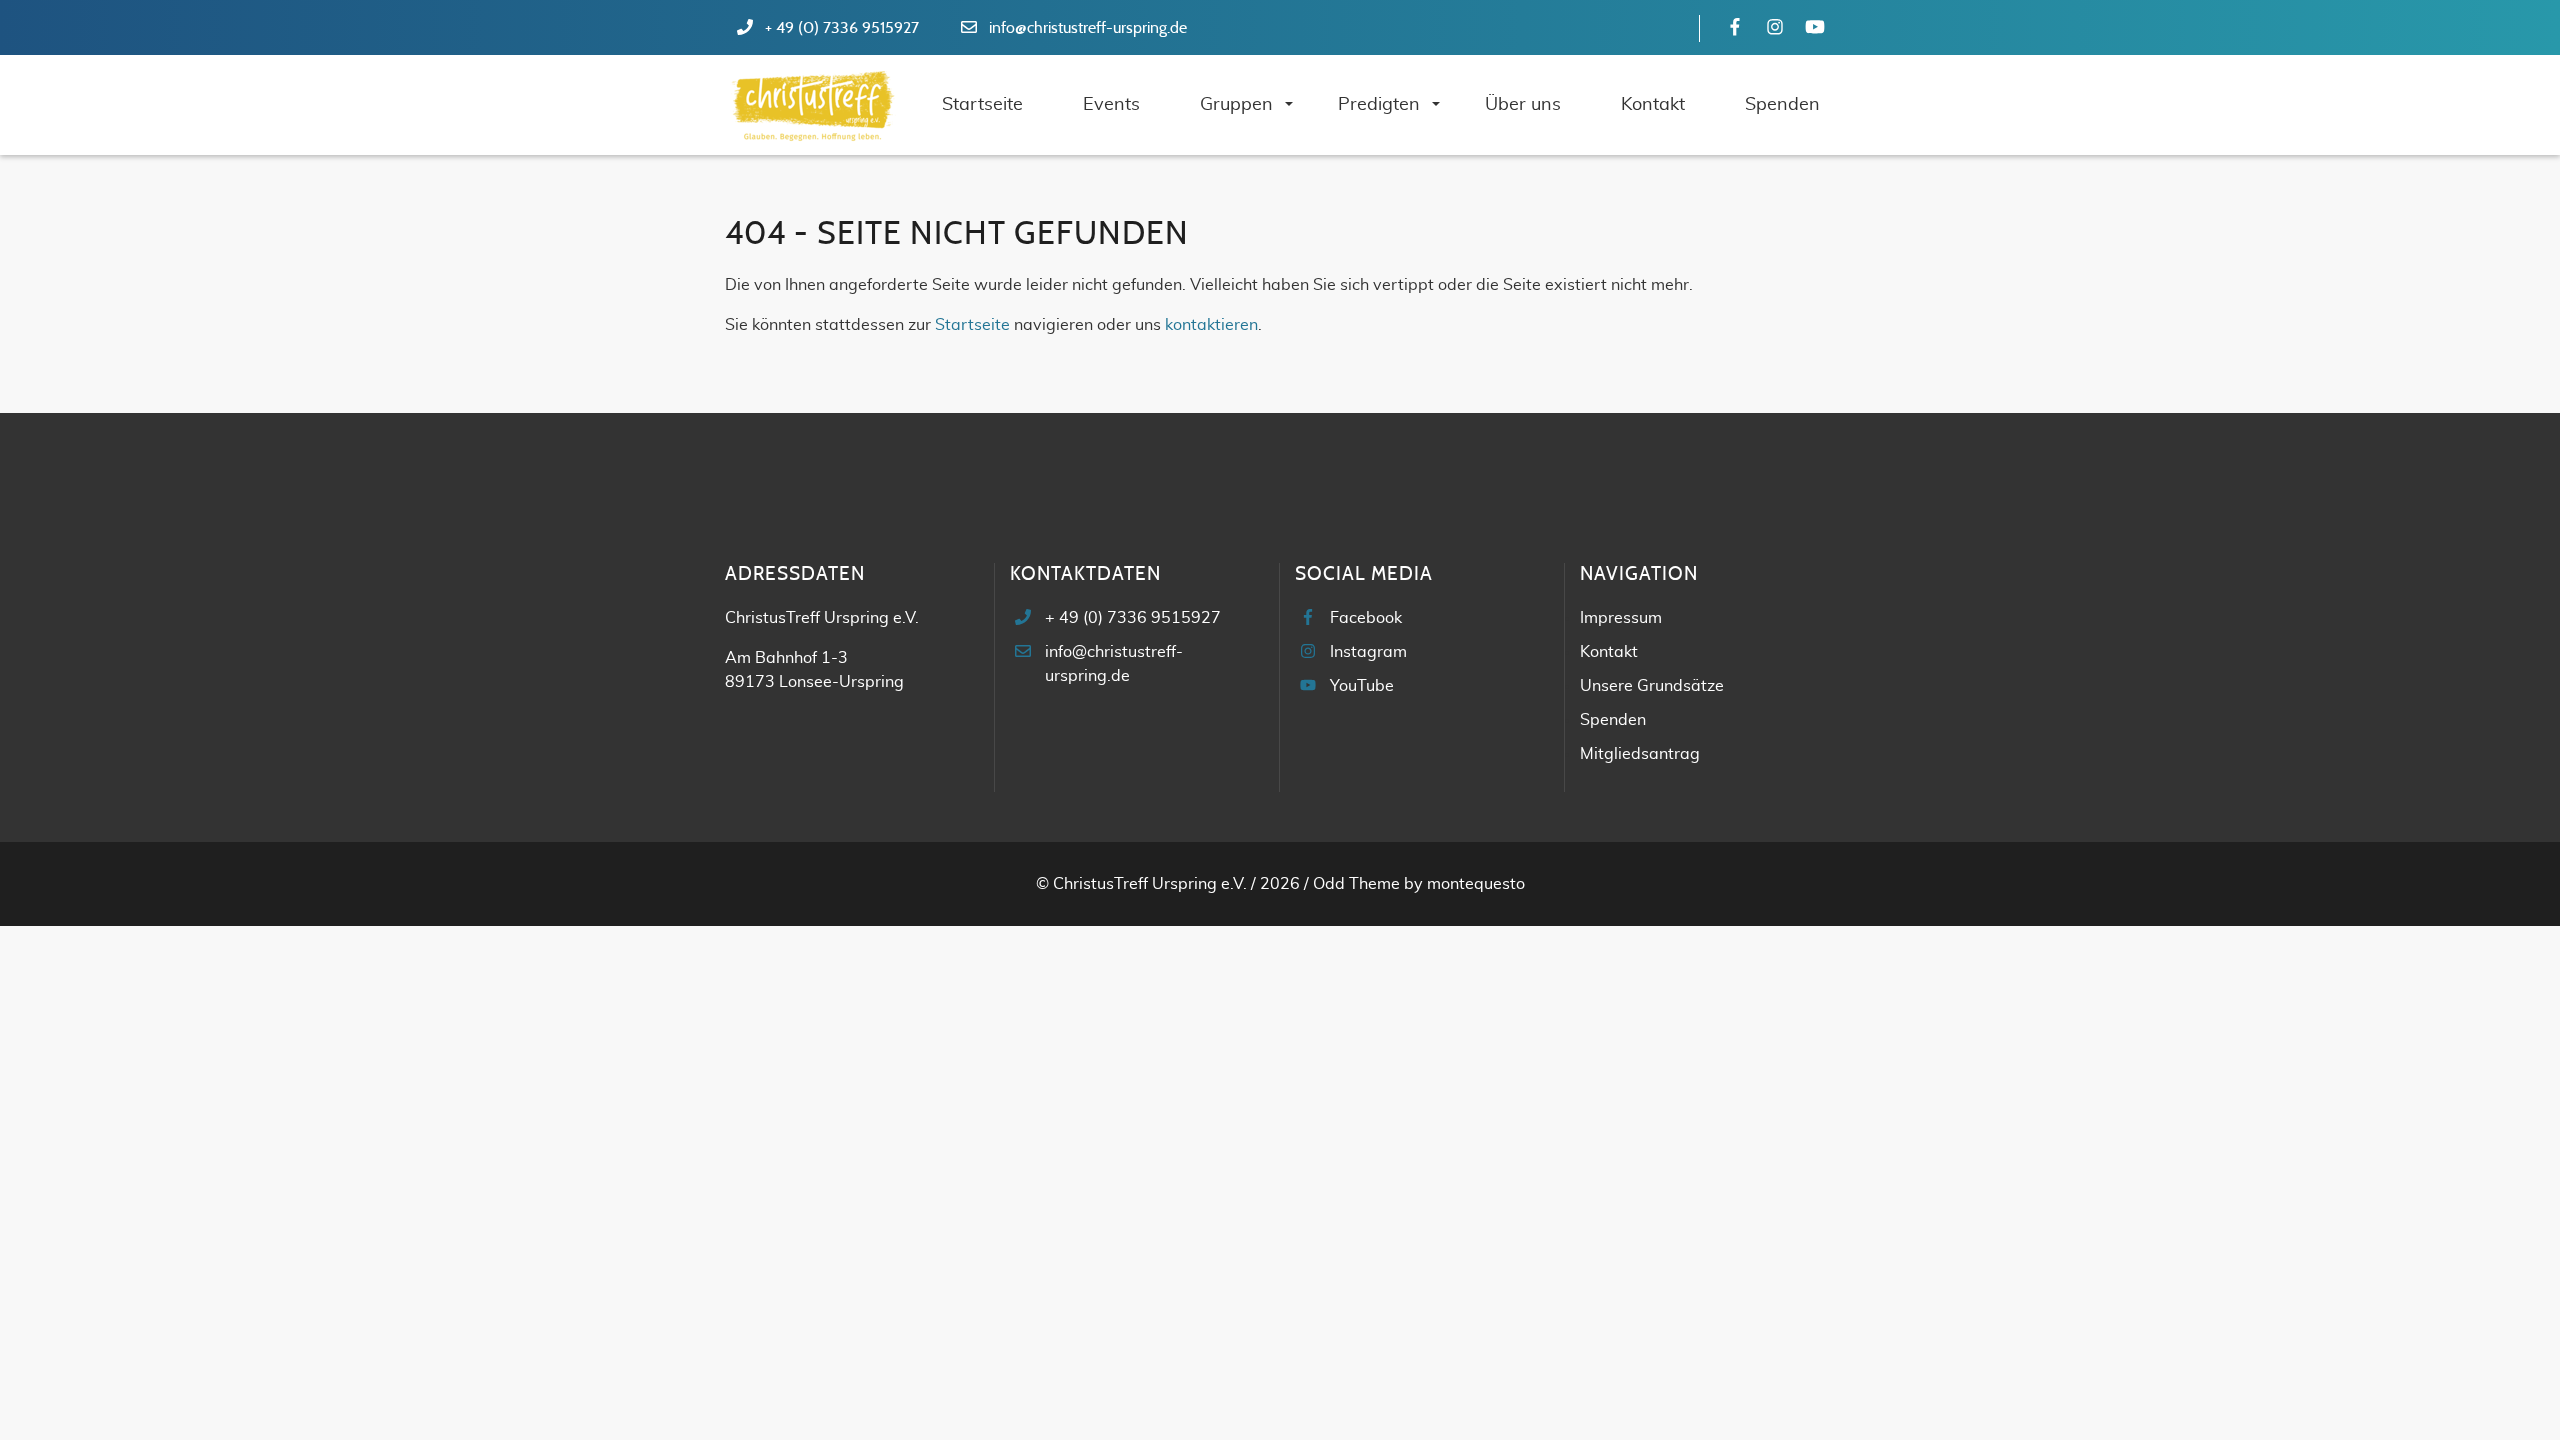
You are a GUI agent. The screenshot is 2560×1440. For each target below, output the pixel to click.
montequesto (1476, 884)
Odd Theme (1356, 884)
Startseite (972, 325)
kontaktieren (1211, 325)
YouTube (1362, 686)
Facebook (1366, 618)
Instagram (1368, 652)
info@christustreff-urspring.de (1088, 28)
